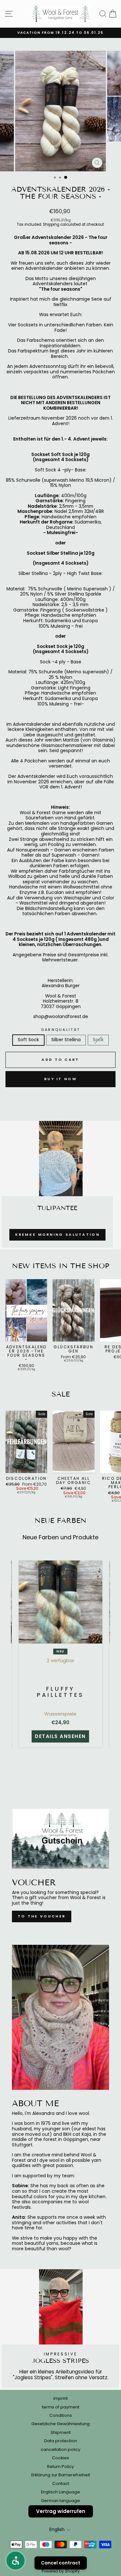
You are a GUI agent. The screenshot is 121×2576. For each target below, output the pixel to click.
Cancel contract (61, 2563)
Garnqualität (61, 1030)
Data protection (61, 2441)
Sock (98, 1040)
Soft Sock (28, 1040)
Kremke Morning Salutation (58, 1234)
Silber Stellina (66, 1040)
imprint (60, 2398)
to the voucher (42, 1916)
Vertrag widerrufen (61, 2511)
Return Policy (60, 2467)
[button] (15, 2561)
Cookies (60, 2458)
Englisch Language (60, 2492)
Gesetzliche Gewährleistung (60, 2424)
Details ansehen (60, 1736)
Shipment (61, 2432)
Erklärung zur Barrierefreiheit (61, 2475)
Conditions (61, 2415)
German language (60, 2501)
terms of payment (61, 2407)
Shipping (51, 225)
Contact (61, 2484)
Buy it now (60, 1079)
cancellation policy (60, 2449)
